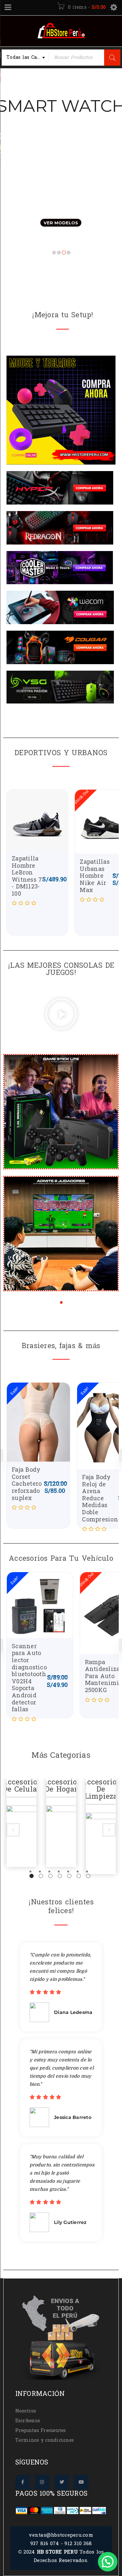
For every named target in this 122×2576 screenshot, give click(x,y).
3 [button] (50, 1876)
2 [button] (41, 1876)
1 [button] (31, 1876)
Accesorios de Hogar (21, 1786)
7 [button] (88, 1876)
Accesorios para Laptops (101, 1789)
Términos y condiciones (45, 2440)
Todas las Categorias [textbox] (28, 57)
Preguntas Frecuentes (41, 2431)
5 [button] (69, 1876)
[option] (21, 1823)
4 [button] (60, 1876)
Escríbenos (28, 2421)
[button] (61, 1015)
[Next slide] (109, 1830)
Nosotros (26, 2411)
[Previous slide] (13, 1830)
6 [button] (79, 1876)
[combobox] (25, 58)
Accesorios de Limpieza (61, 1789)
